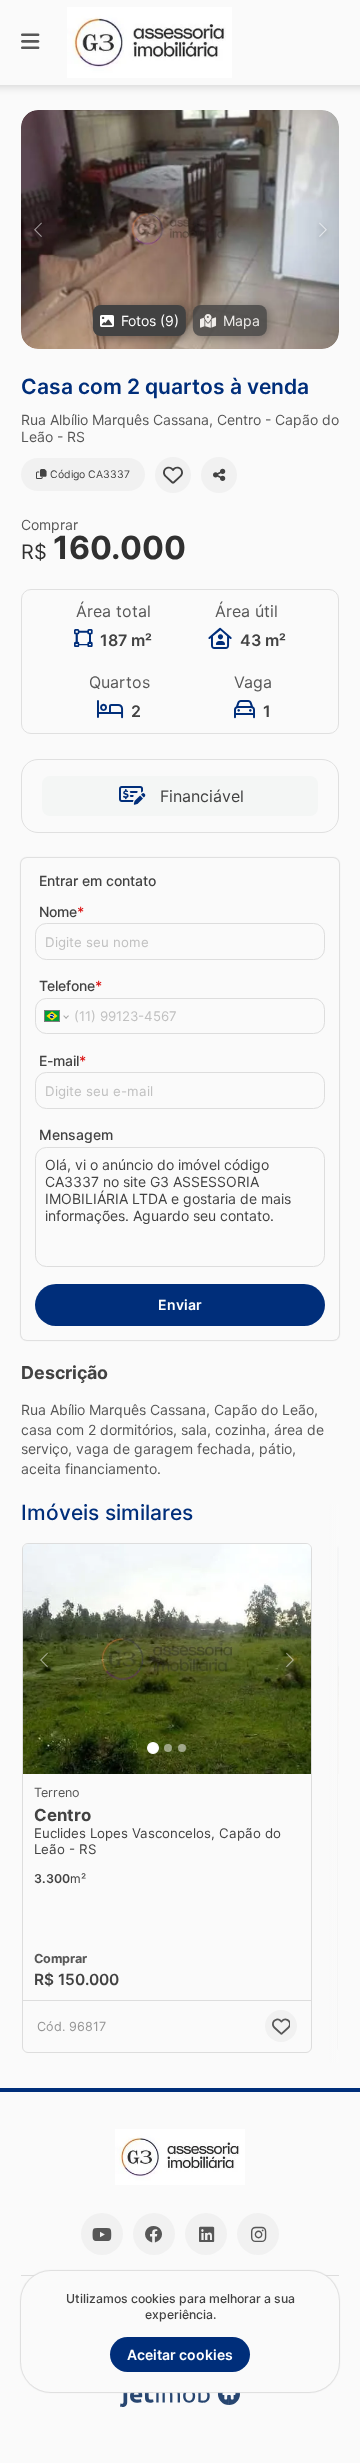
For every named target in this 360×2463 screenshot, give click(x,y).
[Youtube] (102, 2234)
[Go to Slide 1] (153, 1748)
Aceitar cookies (180, 2354)
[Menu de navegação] (30, 42)
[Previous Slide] (37, 229)
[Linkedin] (206, 2234)
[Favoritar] (173, 475)
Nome (61, 911)
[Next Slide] (322, 229)
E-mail (62, 1060)
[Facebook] (154, 2234)
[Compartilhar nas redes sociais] (219, 475)
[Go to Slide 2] (168, 1748)
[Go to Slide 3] (182, 1748)
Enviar (180, 1304)
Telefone (70, 985)
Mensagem (76, 1134)
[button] (180, 229)
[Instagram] (258, 2234)
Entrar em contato (97, 880)
